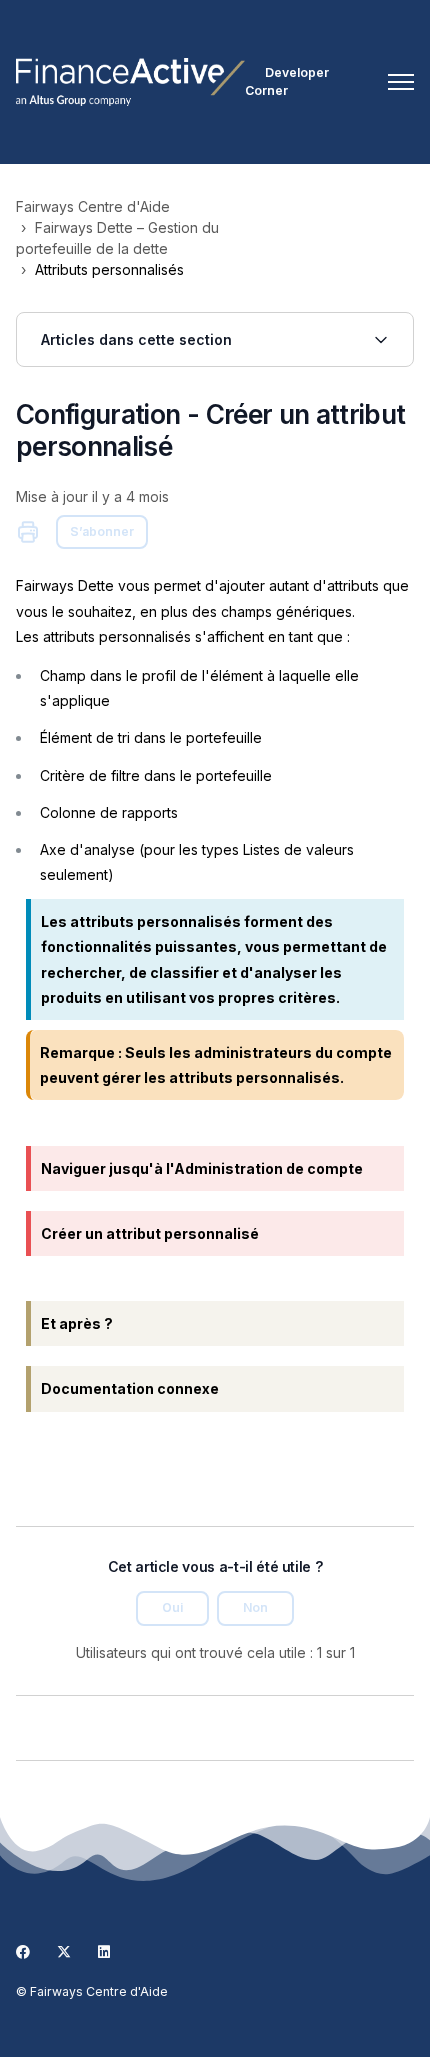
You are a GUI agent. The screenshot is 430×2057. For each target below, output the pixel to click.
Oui (172, 1607)
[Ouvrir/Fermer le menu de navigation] (401, 82)
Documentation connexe (130, 1388)
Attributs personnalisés (109, 269)
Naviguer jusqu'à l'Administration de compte (202, 1168)
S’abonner (102, 531)
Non (255, 1607)
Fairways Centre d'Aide (93, 206)
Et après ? (77, 1323)
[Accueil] (130, 82)
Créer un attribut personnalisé (150, 1233)
